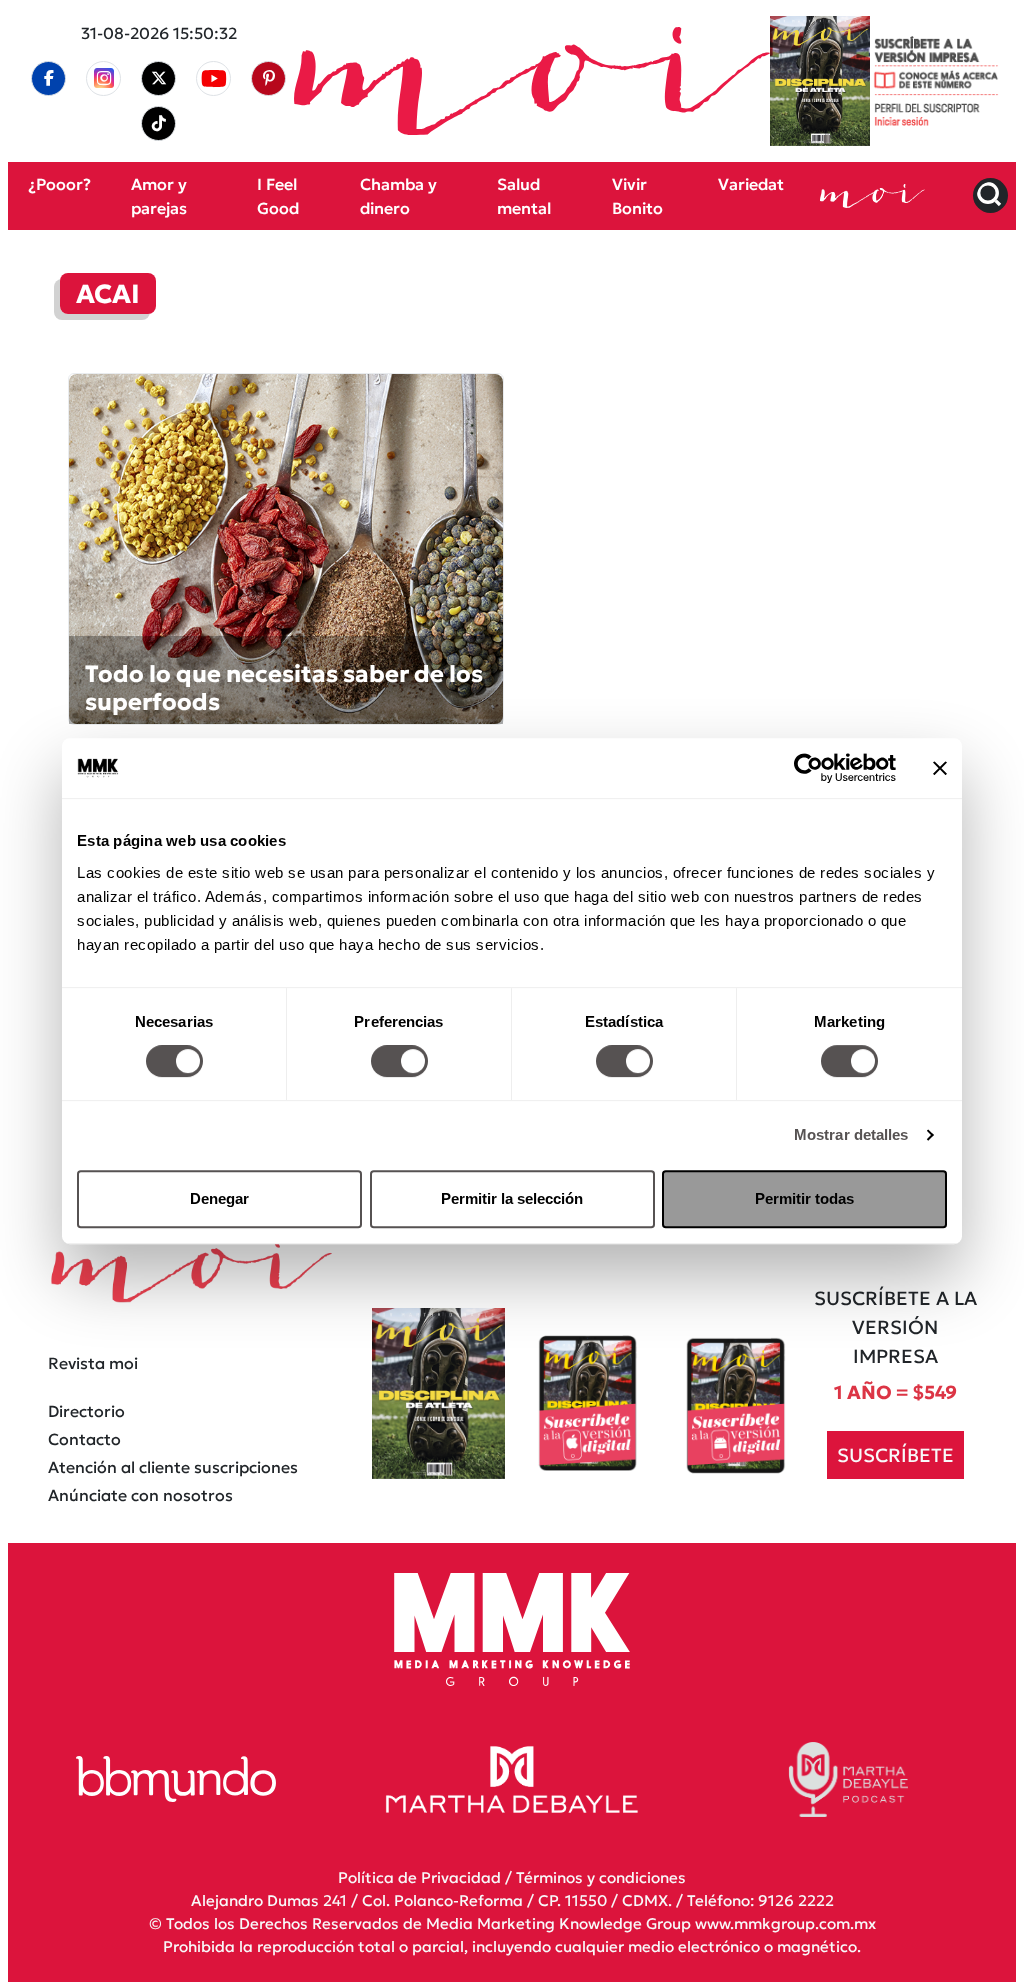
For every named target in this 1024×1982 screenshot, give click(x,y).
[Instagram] (104, 78)
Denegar (219, 1198)
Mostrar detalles (851, 1134)
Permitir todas (804, 1198)
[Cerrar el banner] (940, 768)
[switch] (399, 1061)
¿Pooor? (59, 184)
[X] (159, 78)
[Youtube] (214, 78)
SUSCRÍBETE (895, 1454)
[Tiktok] (159, 123)
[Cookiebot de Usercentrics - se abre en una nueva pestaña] (808, 768)
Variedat (751, 184)
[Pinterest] (269, 78)
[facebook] (49, 78)
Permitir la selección (512, 1198)
